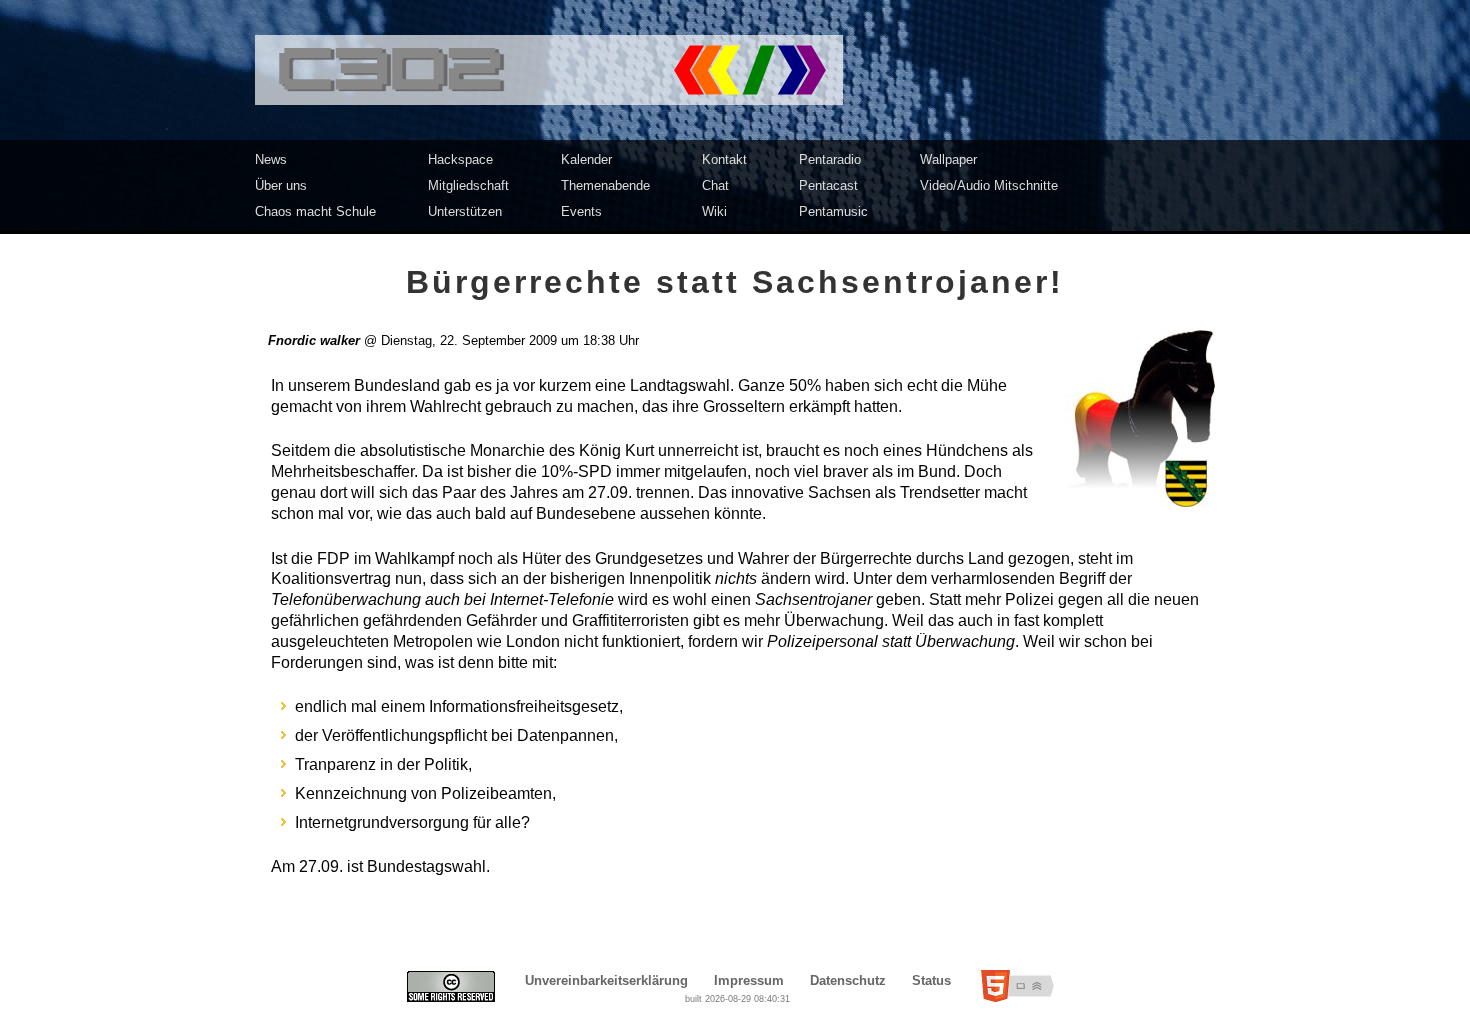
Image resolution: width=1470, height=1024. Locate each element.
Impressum (749, 980)
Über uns (281, 185)
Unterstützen (465, 211)
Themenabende (605, 185)
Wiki (714, 211)
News (271, 159)
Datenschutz (848, 980)
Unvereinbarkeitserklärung (606, 980)
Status (931, 980)
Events (581, 211)
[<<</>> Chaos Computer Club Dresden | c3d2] (735, 70)
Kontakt (724, 159)
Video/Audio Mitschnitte (989, 185)
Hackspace (460, 159)
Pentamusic (833, 211)
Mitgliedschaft (468, 185)
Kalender (586, 159)
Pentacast (828, 185)
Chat (715, 185)
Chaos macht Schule (315, 211)
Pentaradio (830, 159)
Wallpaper (948, 159)
